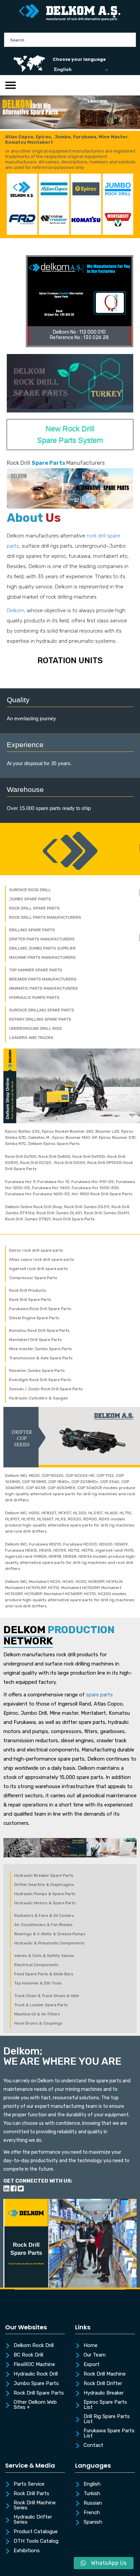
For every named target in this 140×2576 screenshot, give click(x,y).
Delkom (15, 611)
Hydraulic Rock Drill (36, 2374)
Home (91, 2346)
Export (92, 2365)
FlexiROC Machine (34, 2365)
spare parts (99, 1695)
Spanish (93, 2522)
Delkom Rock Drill (34, 2346)
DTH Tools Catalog (36, 2541)
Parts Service (29, 2484)
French (92, 2513)
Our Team (95, 2355)
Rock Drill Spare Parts (39, 2393)
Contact (93, 2446)
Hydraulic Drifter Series (33, 2520)
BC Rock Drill (28, 2355)
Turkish (92, 2494)
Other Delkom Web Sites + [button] (35, 2405)
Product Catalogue (36, 2532)
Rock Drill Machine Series (35, 2506)
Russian (93, 2503)
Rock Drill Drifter (103, 2384)
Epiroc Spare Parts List (105, 2405)
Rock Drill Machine (105, 2374)
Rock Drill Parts (31, 2494)
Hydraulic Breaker (104, 2393)
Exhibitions (27, 2551)
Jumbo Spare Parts (36, 2384)
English (92, 2484)
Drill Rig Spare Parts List (107, 2419)
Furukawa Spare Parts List (109, 2433)
